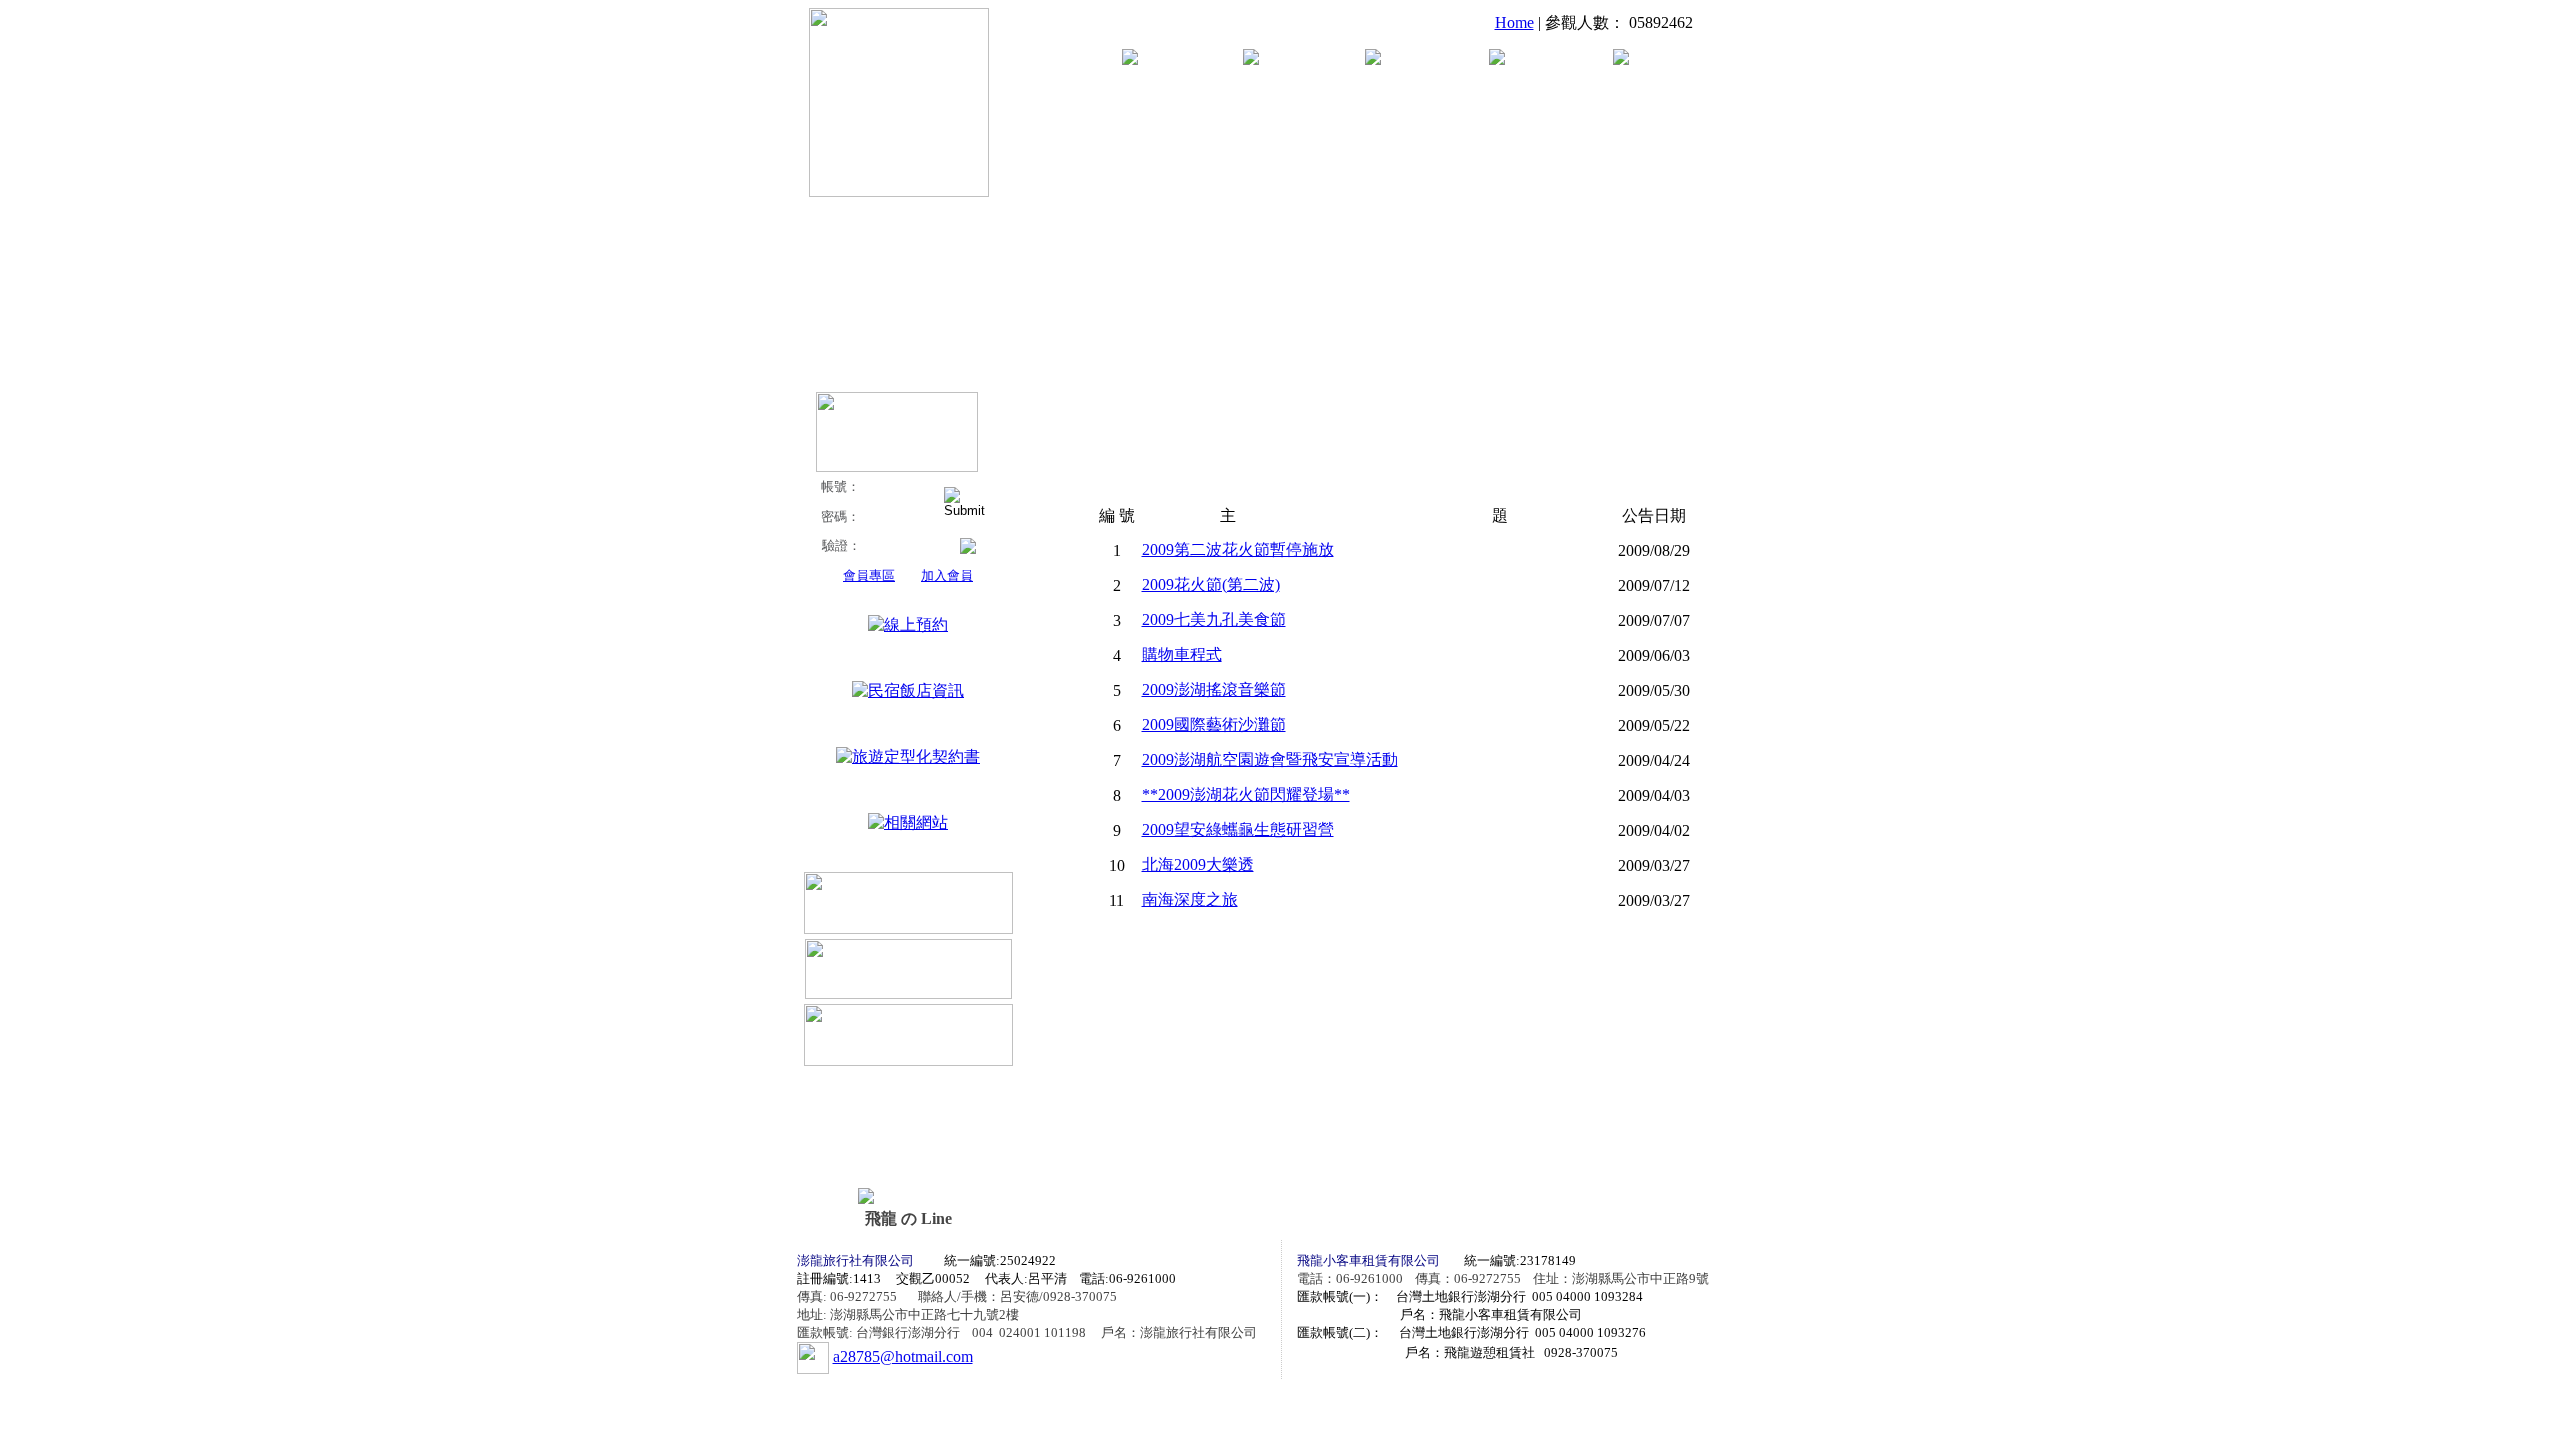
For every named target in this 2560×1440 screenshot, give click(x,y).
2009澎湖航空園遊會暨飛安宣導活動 (1270, 759)
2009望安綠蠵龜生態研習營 (1238, 829)
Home (1514, 22)
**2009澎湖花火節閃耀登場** (1246, 794)
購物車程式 (1182, 654)
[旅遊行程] (1373, 59)
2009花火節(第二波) (1211, 584)
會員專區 (869, 575)
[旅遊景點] (1497, 59)
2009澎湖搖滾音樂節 (1214, 689)
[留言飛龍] (1621, 59)
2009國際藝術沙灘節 (1214, 724)
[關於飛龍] (1130, 59)
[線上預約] (908, 624)
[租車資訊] (1251, 59)
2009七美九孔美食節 (1214, 619)
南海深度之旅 (1190, 899)
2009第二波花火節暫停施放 (1238, 549)
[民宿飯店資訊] (908, 690)
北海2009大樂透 (1198, 864)
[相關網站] (908, 822)
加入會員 (947, 575)
